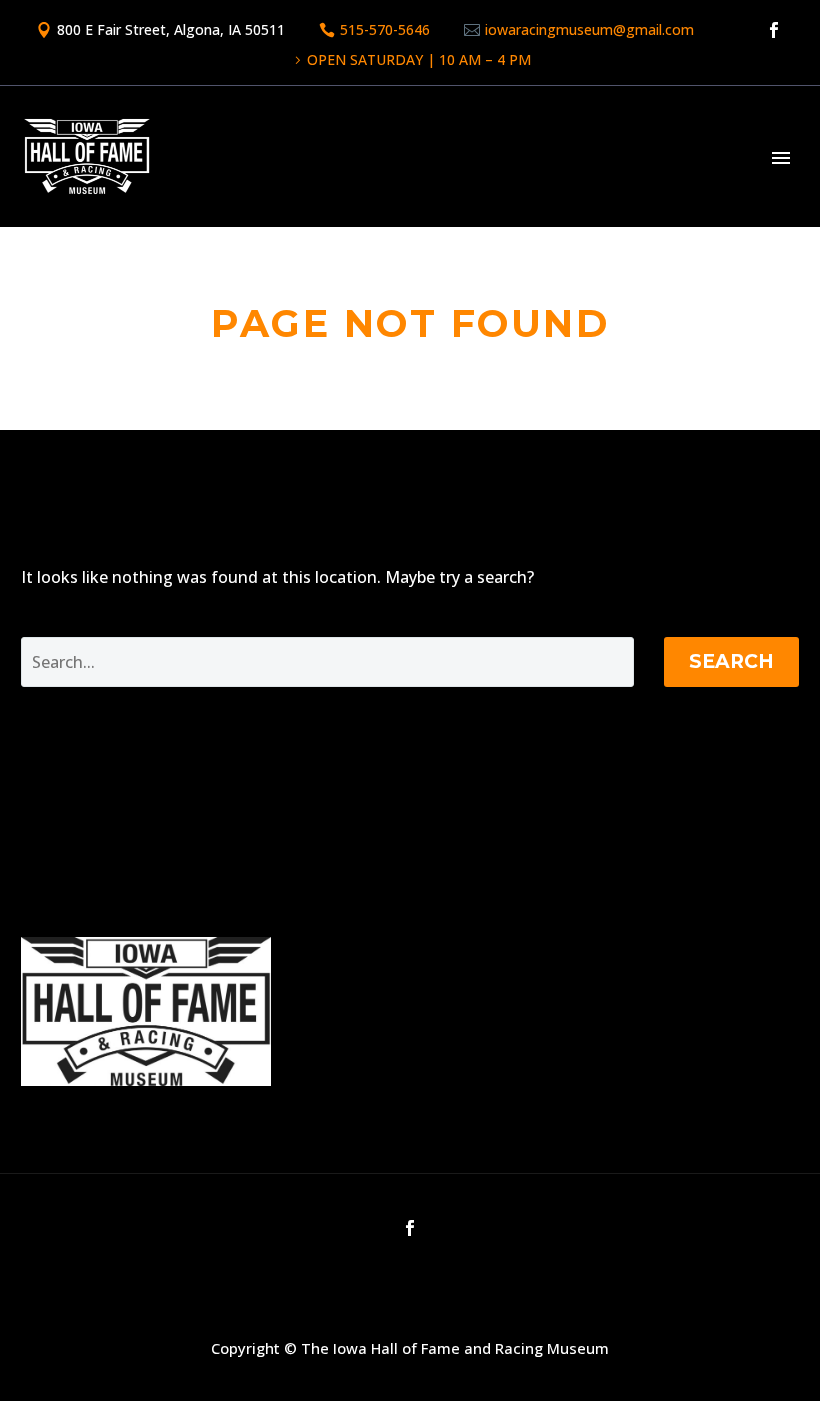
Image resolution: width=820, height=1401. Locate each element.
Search (731, 661)
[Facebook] (774, 30)
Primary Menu (781, 158)
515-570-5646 (385, 29)
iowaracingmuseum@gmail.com (589, 29)
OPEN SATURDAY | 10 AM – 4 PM (419, 59)
